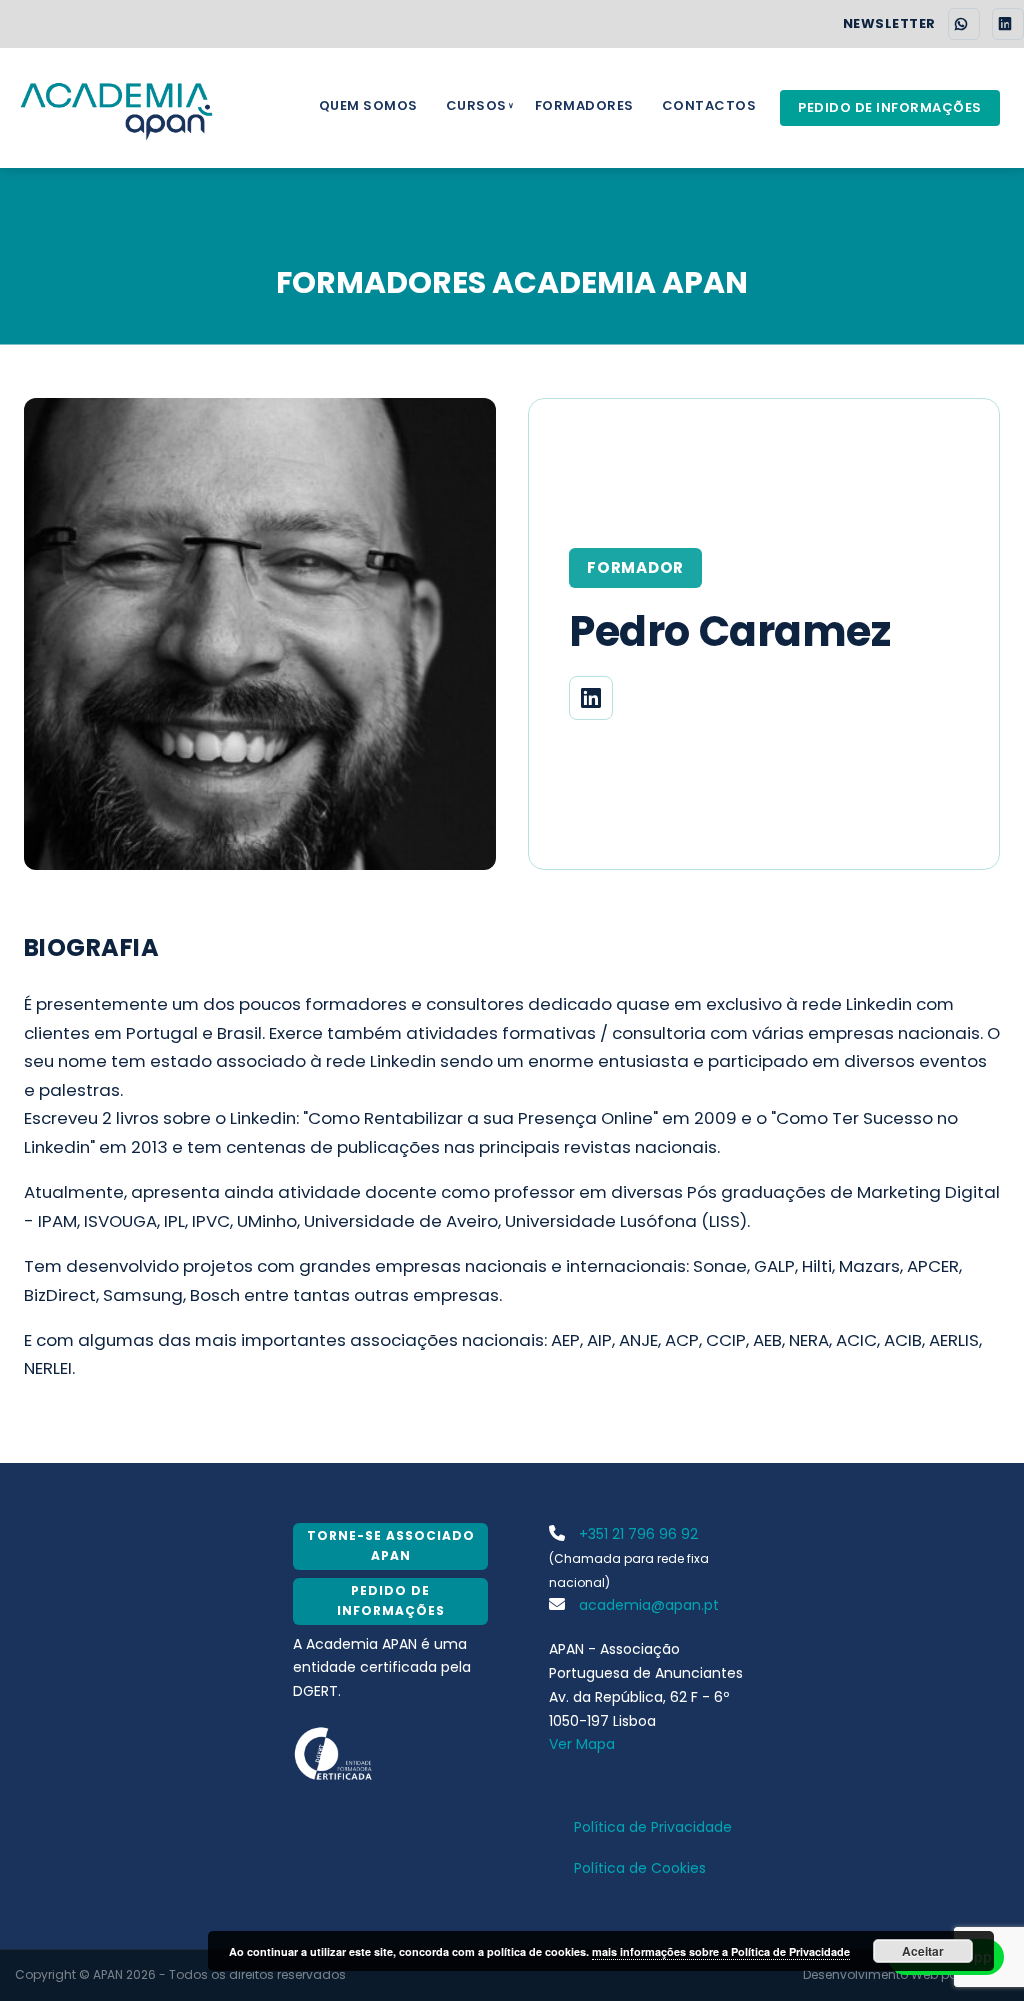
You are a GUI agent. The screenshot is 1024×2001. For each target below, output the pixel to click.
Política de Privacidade (653, 1827)
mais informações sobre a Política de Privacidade (721, 1951)
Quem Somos (368, 105)
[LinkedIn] (1008, 24)
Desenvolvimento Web (870, 1974)
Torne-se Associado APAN (391, 1545)
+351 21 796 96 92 (636, 1534)
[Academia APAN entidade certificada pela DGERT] (334, 1752)
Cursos (476, 105)
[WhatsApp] (964, 24)
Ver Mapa (582, 1744)
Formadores (584, 105)
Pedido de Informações (890, 107)
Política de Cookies (640, 1868)
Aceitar (923, 1951)
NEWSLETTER (889, 24)
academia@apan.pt (647, 1605)
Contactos (709, 105)
